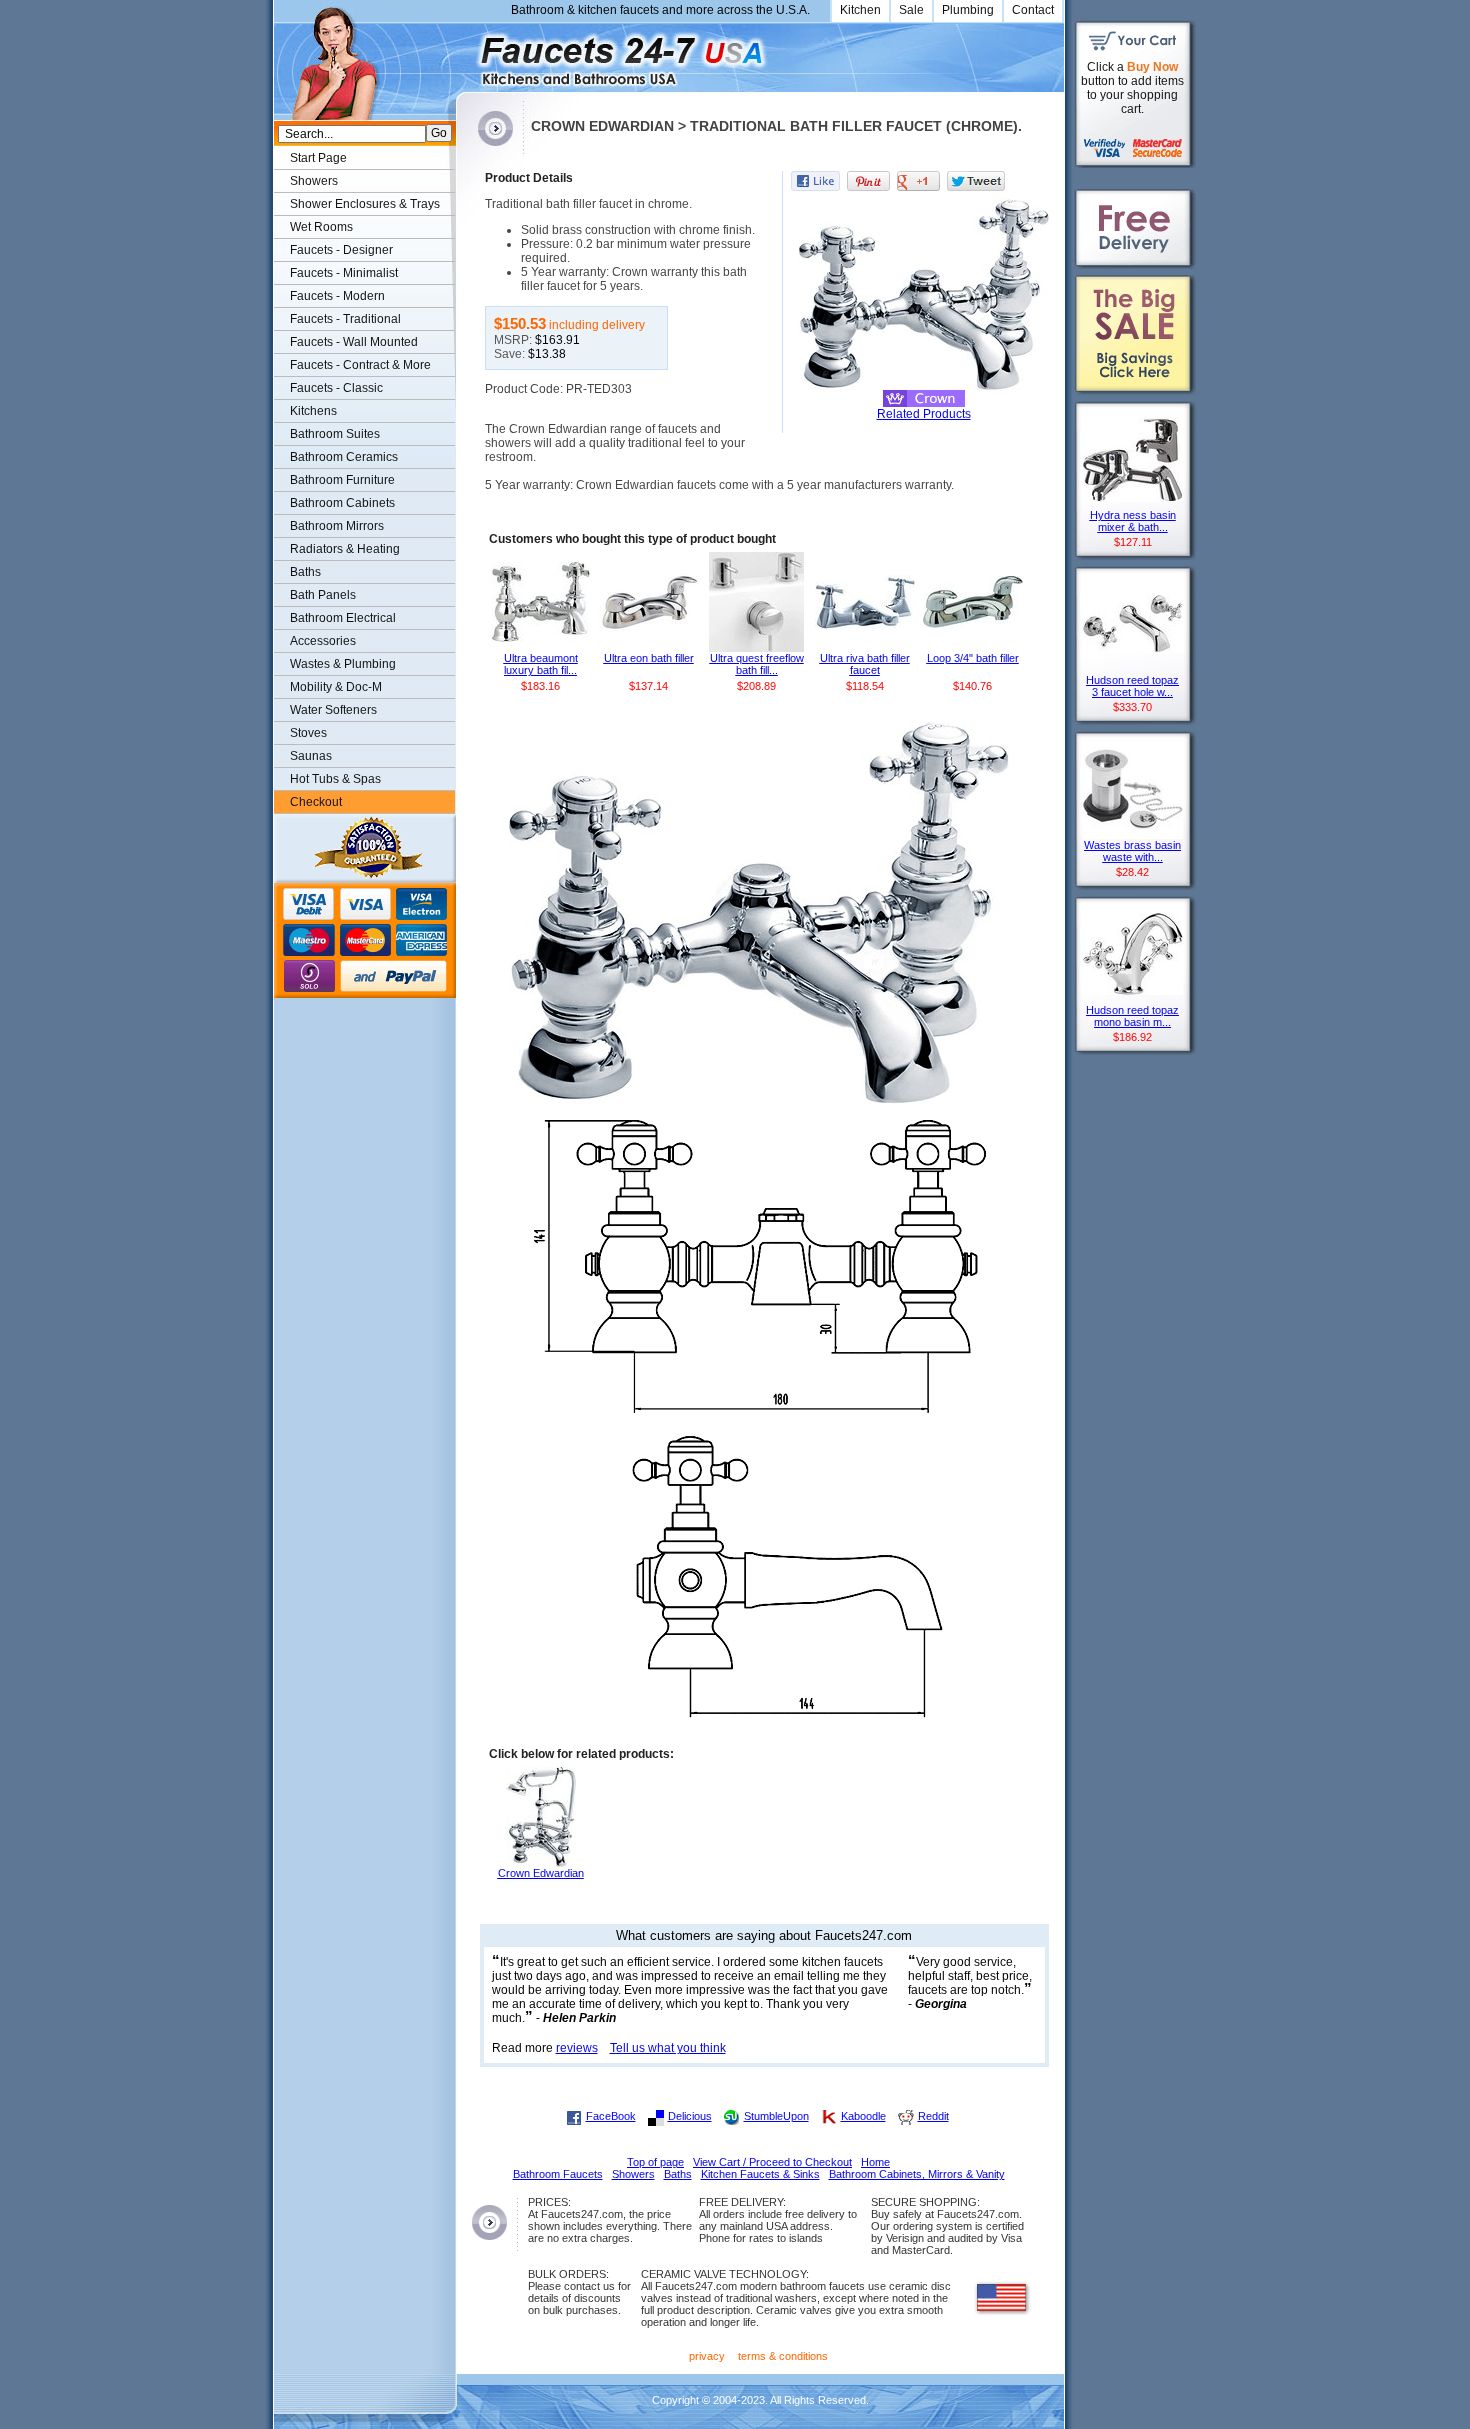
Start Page (318, 158)
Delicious (690, 2116)
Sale (911, 10)
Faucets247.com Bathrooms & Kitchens (465, 53)
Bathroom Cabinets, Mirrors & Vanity (917, 2174)
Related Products (924, 414)
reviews (577, 2048)
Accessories (323, 641)
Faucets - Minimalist (344, 273)
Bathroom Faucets (558, 2174)
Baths (305, 572)
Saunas (311, 756)
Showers (314, 181)
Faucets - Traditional (345, 319)
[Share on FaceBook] (815, 181)
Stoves (308, 733)
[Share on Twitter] (976, 181)
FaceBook (611, 2116)
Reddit (933, 2116)
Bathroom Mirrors (337, 526)
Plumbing (968, 10)
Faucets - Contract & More (360, 365)
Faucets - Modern (337, 296)
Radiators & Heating (345, 549)
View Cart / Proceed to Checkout (772, 2162)
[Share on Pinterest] (868, 181)
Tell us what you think (668, 2048)
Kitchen (860, 10)
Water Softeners (333, 710)
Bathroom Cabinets (342, 503)
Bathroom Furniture (342, 480)
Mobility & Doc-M (336, 687)
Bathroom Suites (335, 434)
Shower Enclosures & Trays (365, 204)
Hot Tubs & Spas (335, 779)
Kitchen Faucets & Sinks (760, 2174)
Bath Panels (323, 595)
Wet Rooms (321, 227)
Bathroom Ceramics (344, 457)
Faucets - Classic (336, 388)
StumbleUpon (776, 2116)
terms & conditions (783, 2356)
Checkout (316, 802)
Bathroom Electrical (343, 618)
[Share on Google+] (918, 181)
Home (875, 2162)
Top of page (655, 2162)
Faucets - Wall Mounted (354, 342)
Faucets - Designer (341, 250)
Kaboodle (863, 2116)
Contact (1033, 10)
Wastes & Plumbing (343, 664)
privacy (707, 2356)
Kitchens (313, 411)
